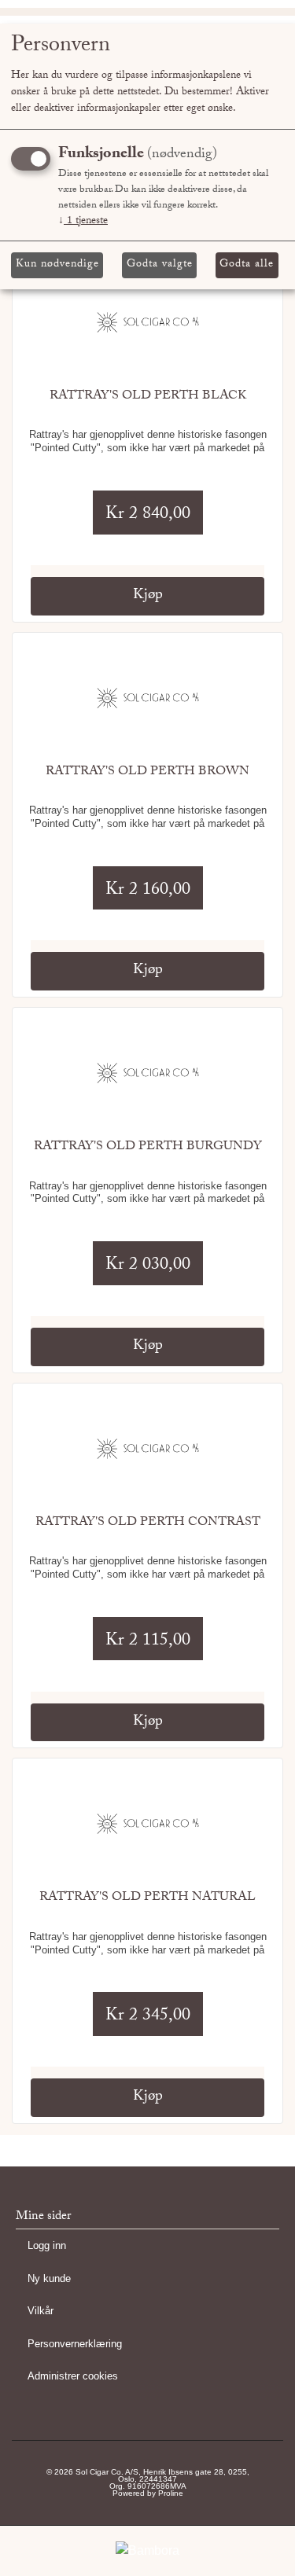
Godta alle (247, 265)
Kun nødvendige (57, 265)
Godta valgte (160, 265)
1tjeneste (83, 222)
